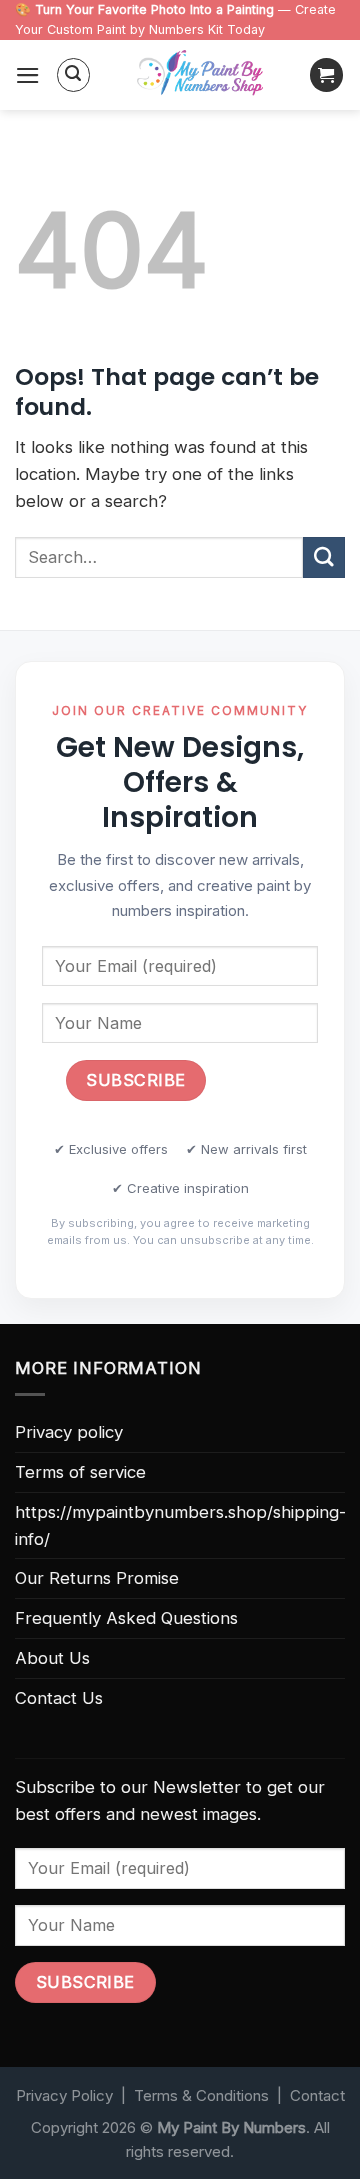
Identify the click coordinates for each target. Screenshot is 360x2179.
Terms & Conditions (201, 2095)
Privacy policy (69, 1432)
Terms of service (80, 1472)
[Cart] (327, 75)
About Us (52, 1658)
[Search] (74, 75)
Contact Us (59, 1698)
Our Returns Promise (97, 1578)
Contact (317, 2095)
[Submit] (324, 557)
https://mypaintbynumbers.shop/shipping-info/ (180, 1525)
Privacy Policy (64, 2095)
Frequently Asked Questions (126, 1618)
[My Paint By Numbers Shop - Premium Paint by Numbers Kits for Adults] (200, 75)
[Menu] (28, 75)
